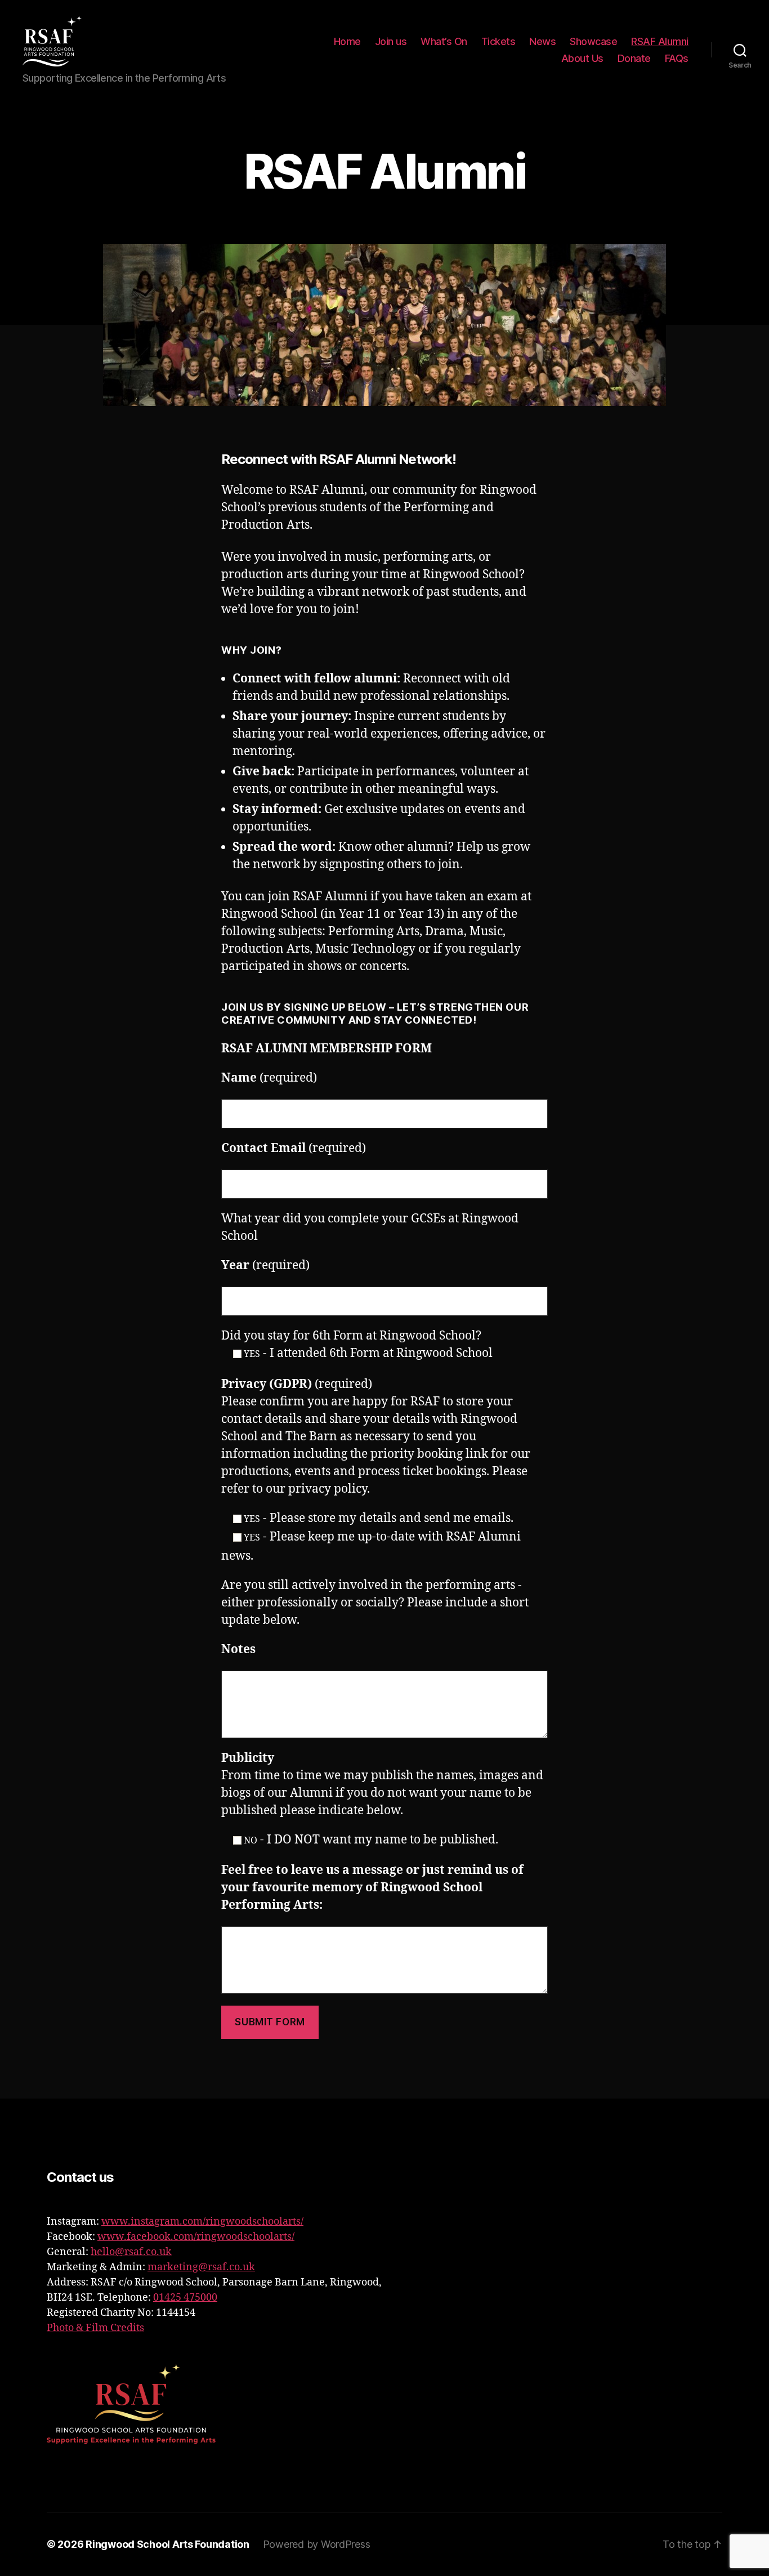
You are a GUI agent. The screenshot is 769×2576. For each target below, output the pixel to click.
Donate (634, 58)
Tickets (498, 41)
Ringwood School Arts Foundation (167, 2544)
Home (347, 41)
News (542, 41)
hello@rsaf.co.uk (131, 2252)
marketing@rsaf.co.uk (201, 2267)
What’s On (444, 41)
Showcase (593, 41)
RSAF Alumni (660, 41)
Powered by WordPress (317, 2544)
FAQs (677, 58)
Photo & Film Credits (95, 2328)
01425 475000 (185, 2298)
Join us (391, 41)
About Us (582, 58)
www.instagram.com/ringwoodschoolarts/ (202, 2222)
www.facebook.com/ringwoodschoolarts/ (196, 2237)
